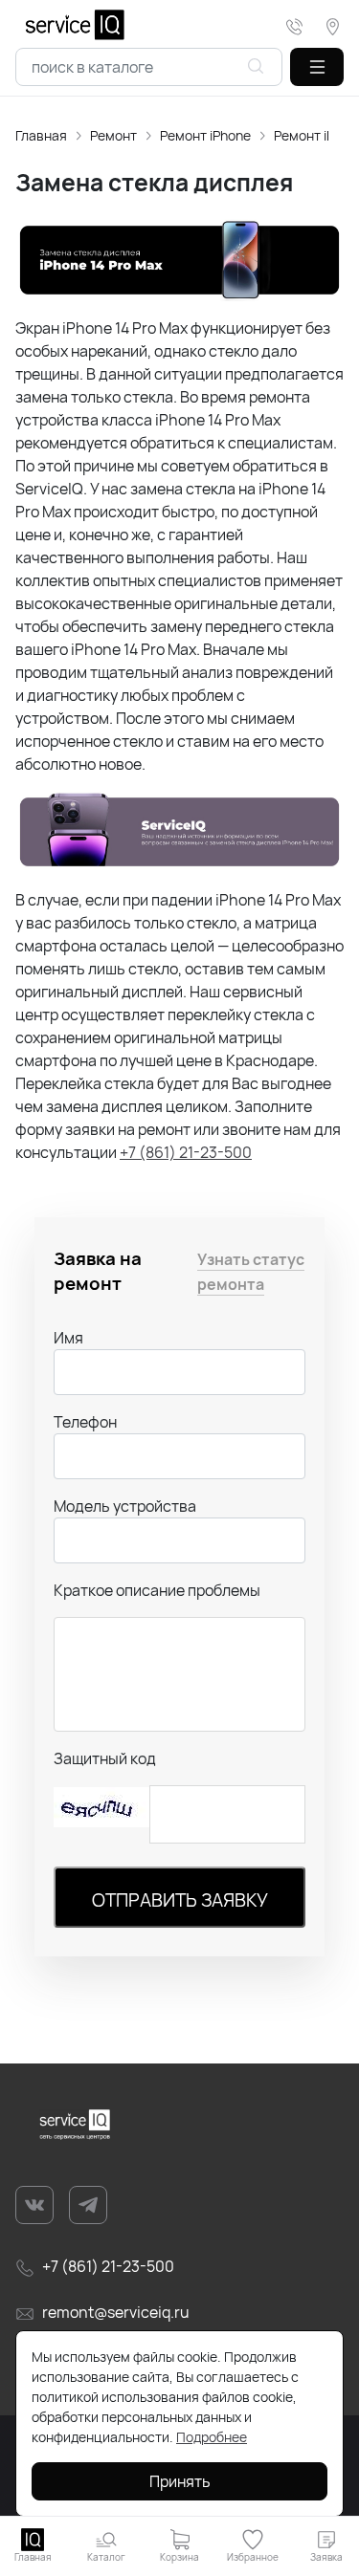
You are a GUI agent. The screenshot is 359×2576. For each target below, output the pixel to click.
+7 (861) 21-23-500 (186, 1152)
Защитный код (105, 1758)
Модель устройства (125, 1506)
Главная (41, 135)
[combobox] (149, 67)
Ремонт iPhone (205, 135)
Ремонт (113, 135)
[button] (317, 67)
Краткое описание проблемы (157, 1590)
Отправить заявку (180, 1900)
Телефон (85, 1422)
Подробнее (212, 2437)
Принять (180, 2481)
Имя (68, 1338)
